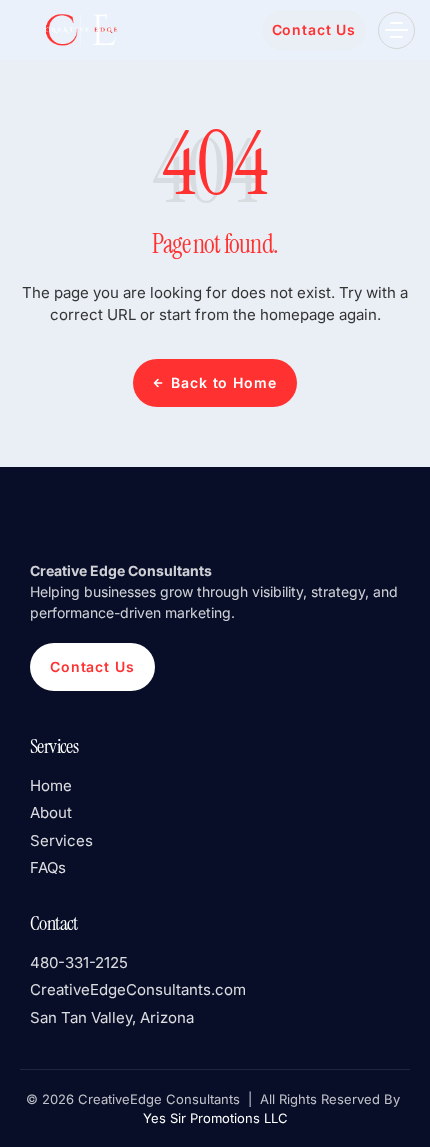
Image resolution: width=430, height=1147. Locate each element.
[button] (396, 30)
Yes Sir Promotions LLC (215, 1118)
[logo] (80, 29)
